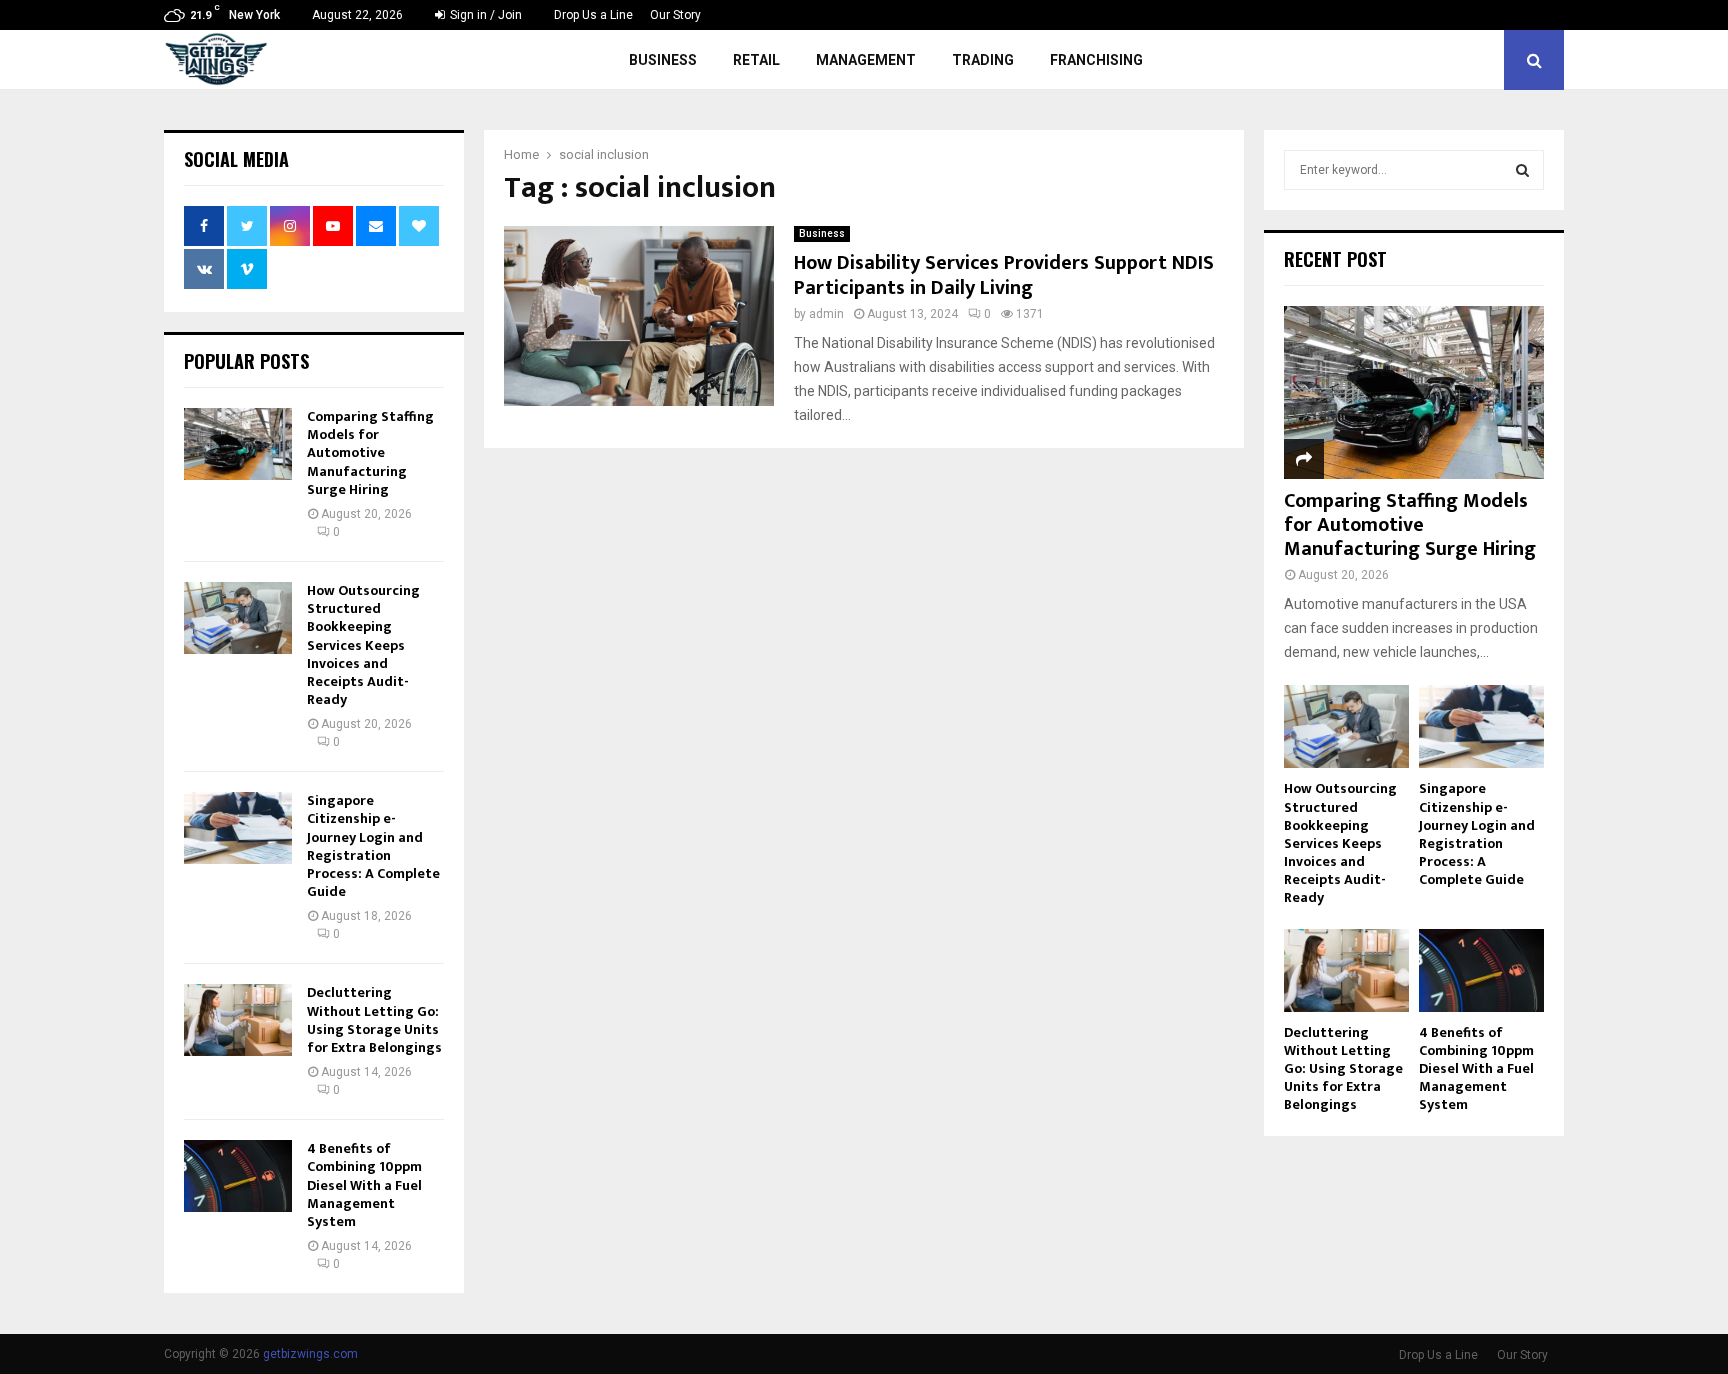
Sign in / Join (484, 15)
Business (663, 60)
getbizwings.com (310, 1354)
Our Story (675, 15)
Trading (983, 60)
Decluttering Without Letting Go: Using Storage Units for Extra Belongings (374, 1020)
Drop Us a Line (593, 15)
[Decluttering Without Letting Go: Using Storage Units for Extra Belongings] (238, 1020)
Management (866, 60)
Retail (756, 60)
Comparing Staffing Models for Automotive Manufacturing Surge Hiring (370, 453)
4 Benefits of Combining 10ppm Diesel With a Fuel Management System (364, 1185)
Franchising (1096, 60)
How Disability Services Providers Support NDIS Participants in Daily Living (1004, 275)
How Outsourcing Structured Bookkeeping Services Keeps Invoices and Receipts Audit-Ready (363, 645)
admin (826, 314)
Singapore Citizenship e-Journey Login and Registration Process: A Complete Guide (373, 846)
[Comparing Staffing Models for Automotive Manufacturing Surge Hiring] (238, 444)
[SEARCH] (1522, 170)
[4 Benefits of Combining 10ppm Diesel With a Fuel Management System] (238, 1176)
